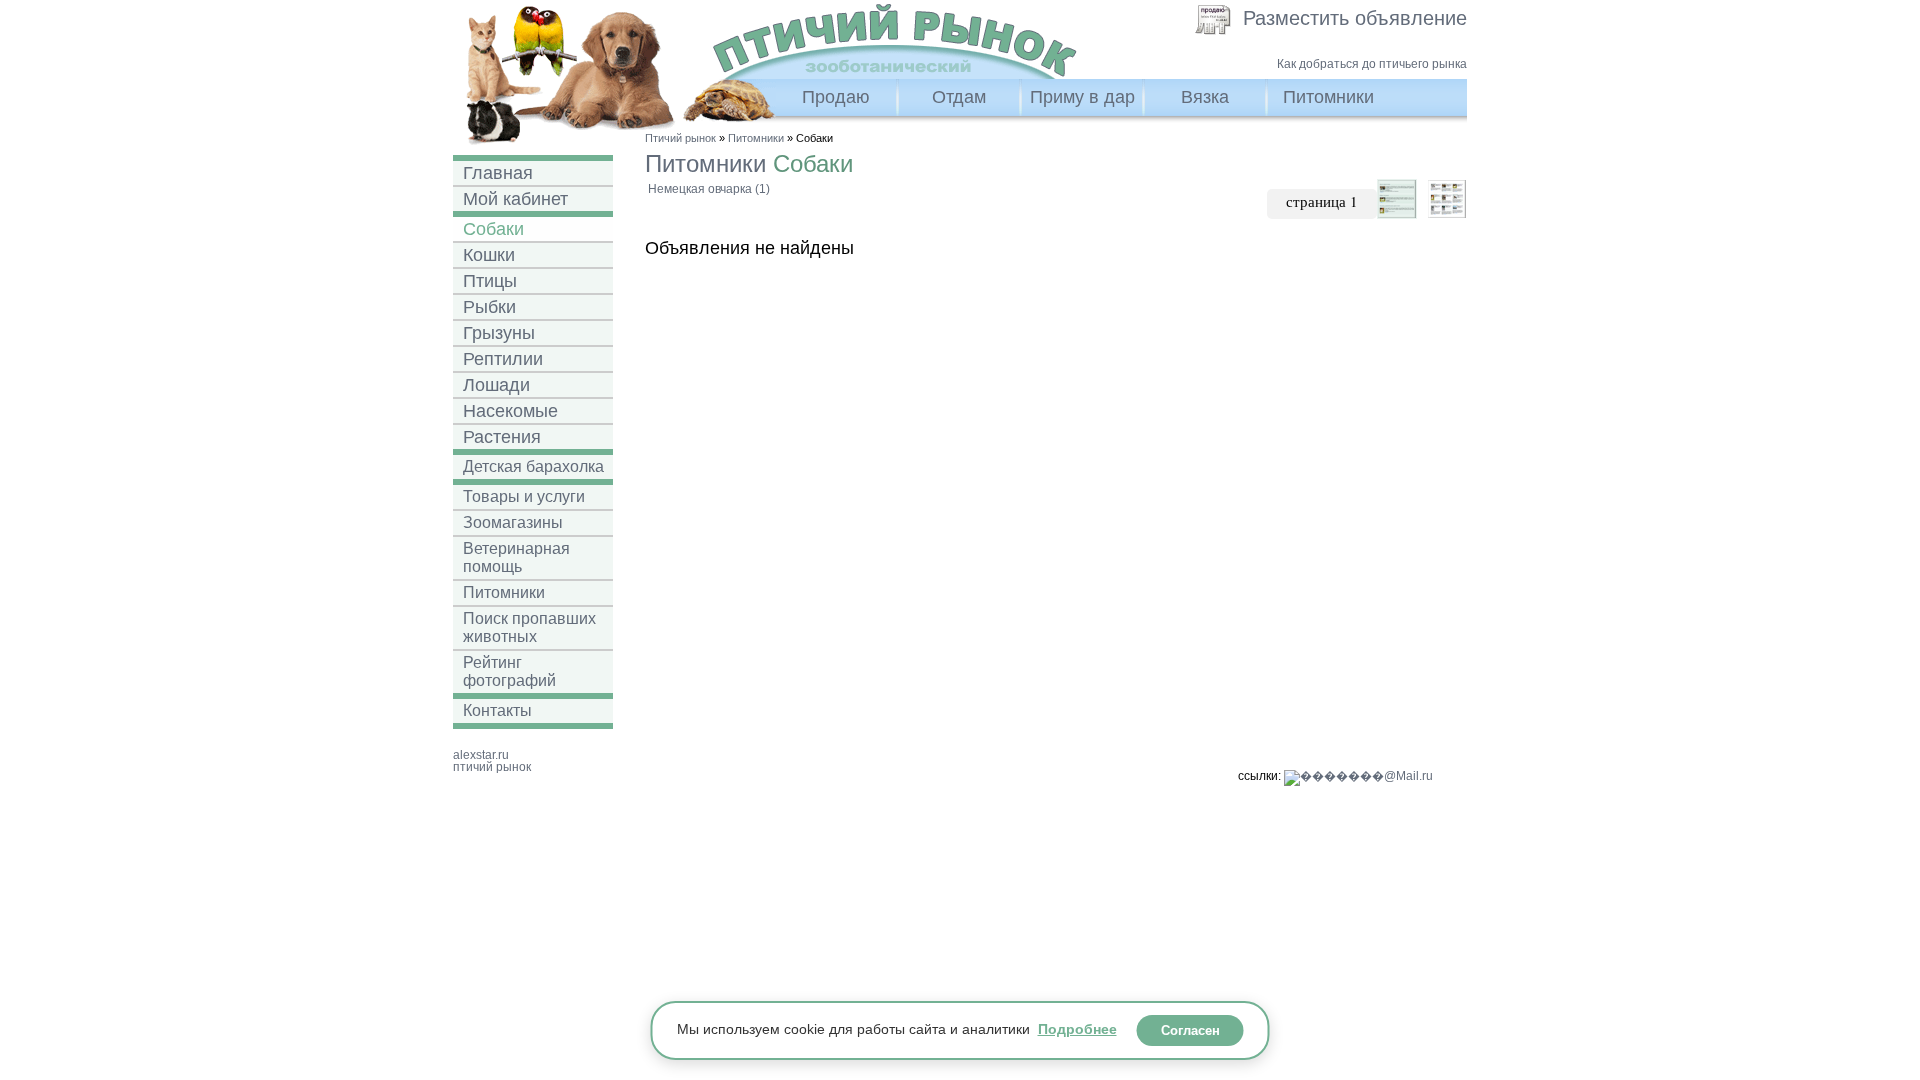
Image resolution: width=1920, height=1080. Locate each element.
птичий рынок (492, 767)
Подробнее (1077, 1030)
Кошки (489, 255)
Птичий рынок (680, 138)
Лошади (496, 385)
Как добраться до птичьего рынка (1372, 64)
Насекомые (510, 411)
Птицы (490, 281)
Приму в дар (1082, 97)
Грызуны (499, 333)
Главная (498, 173)
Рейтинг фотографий (509, 671)
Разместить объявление (1355, 18)
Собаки (493, 229)
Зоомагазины (513, 522)
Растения (502, 437)
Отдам (959, 97)
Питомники (1328, 97)
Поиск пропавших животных (529, 627)
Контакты (497, 710)
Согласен (1190, 1030)
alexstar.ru (481, 755)
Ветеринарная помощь (516, 557)
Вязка (1205, 97)
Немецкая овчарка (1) (709, 189)
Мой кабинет (515, 199)
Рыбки (489, 307)
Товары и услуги (524, 496)
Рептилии (503, 359)
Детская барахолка (533, 466)
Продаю (836, 97)
